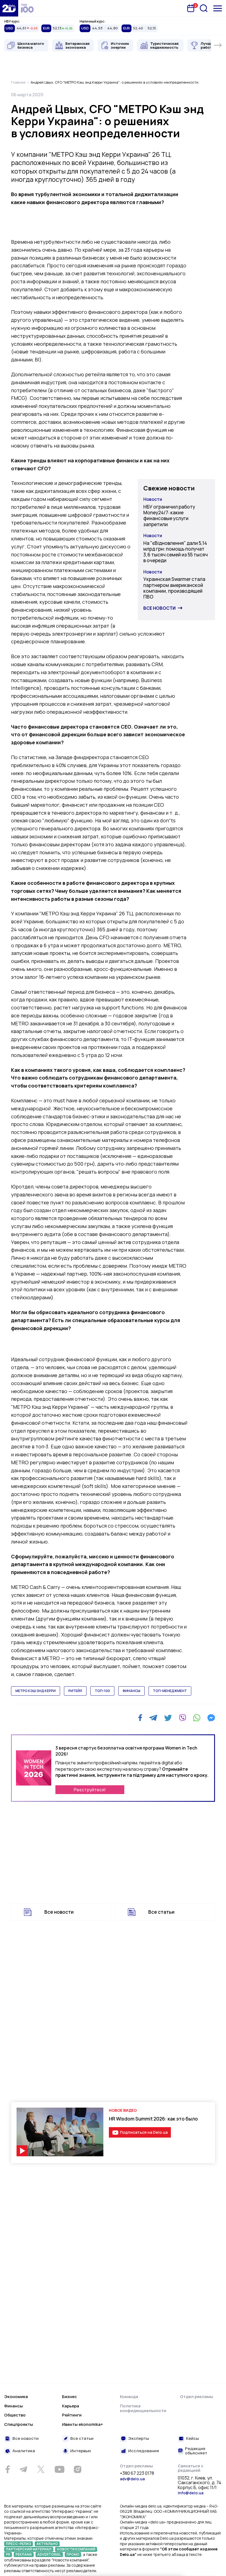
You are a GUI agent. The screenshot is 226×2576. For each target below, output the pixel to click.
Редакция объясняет (196, 2451)
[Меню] (218, 8)
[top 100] (27, 8)
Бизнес (69, 2397)
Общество (15, 2415)
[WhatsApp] (197, 1718)
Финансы (14, 2406)
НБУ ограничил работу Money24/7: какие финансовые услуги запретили (169, 516)
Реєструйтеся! (90, 1790)
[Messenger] (211, 1718)
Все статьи (161, 1912)
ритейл (75, 1691)
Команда (129, 2397)
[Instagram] (77, 2469)
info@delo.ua (191, 2493)
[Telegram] (153, 1718)
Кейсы (193, 2439)
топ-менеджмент (170, 1691)
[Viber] (182, 1718)
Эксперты (139, 2439)
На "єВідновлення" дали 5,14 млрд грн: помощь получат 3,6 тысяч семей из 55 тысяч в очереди (176, 552)
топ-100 (102, 1691)
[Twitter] (168, 1718)
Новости (153, 499)
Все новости (159, 608)
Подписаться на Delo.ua (144, 2132)
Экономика (16, 2397)
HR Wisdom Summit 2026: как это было (153, 2119)
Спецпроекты (19, 2424)
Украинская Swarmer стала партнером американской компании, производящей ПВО (174, 588)
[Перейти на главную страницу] (9, 8)
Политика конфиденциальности (143, 2408)
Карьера (71, 2406)
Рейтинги (72, 2415)
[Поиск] (204, 8)
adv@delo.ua (132, 2479)
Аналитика (24, 2451)
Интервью (81, 2451)
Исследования (144, 2451)
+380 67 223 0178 (137, 2473)
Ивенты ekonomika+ (83, 2424)
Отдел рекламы (197, 2397)
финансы (131, 1691)
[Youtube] (59, 2469)
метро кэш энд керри (36, 1691)
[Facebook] (140, 1718)
